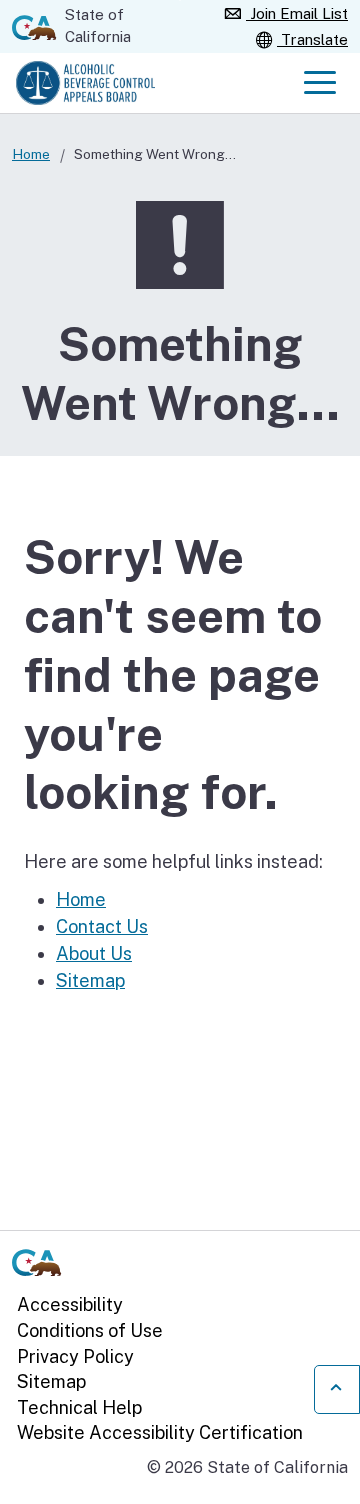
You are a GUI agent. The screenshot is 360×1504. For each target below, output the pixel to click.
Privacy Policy (75, 1356)
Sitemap (90, 980)
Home (31, 154)
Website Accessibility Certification (160, 1432)
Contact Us (102, 926)
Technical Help (79, 1407)
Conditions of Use (90, 1330)
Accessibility (70, 1304)
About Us (94, 953)
